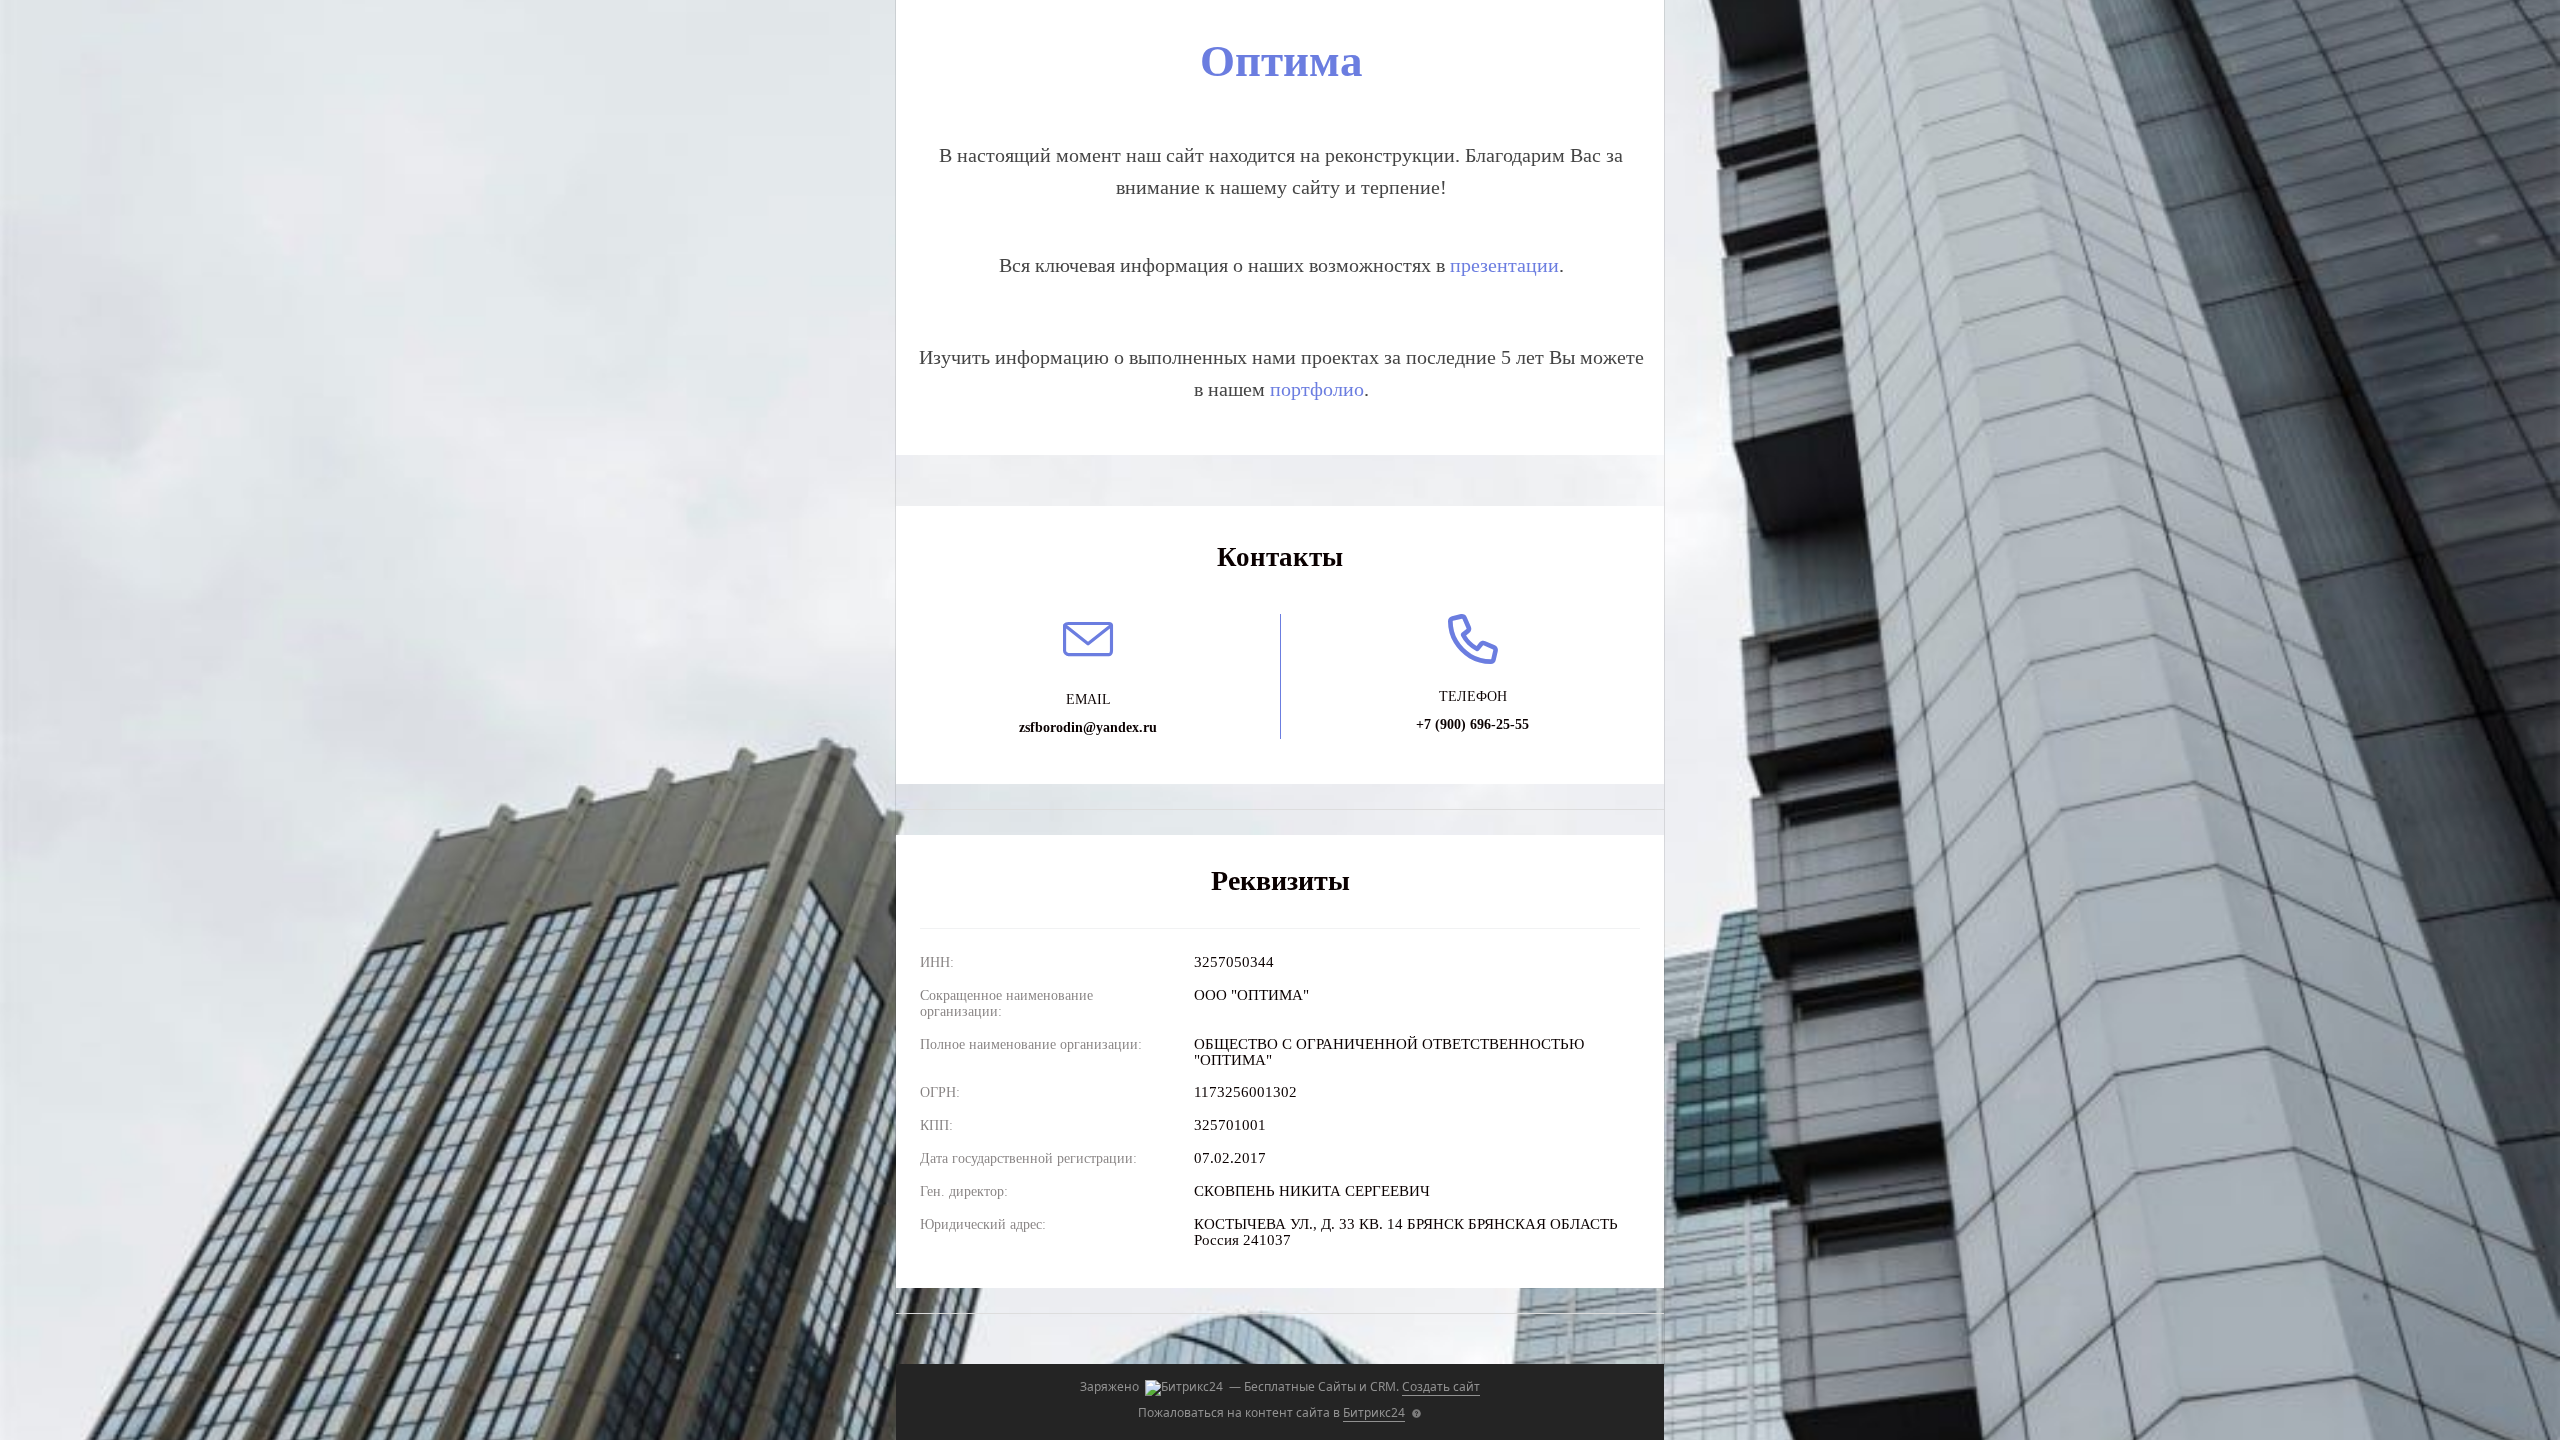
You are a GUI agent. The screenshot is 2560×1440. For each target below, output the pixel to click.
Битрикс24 (1374, 1412)
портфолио (1317, 389)
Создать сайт (1441, 1386)
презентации (1504, 265)
